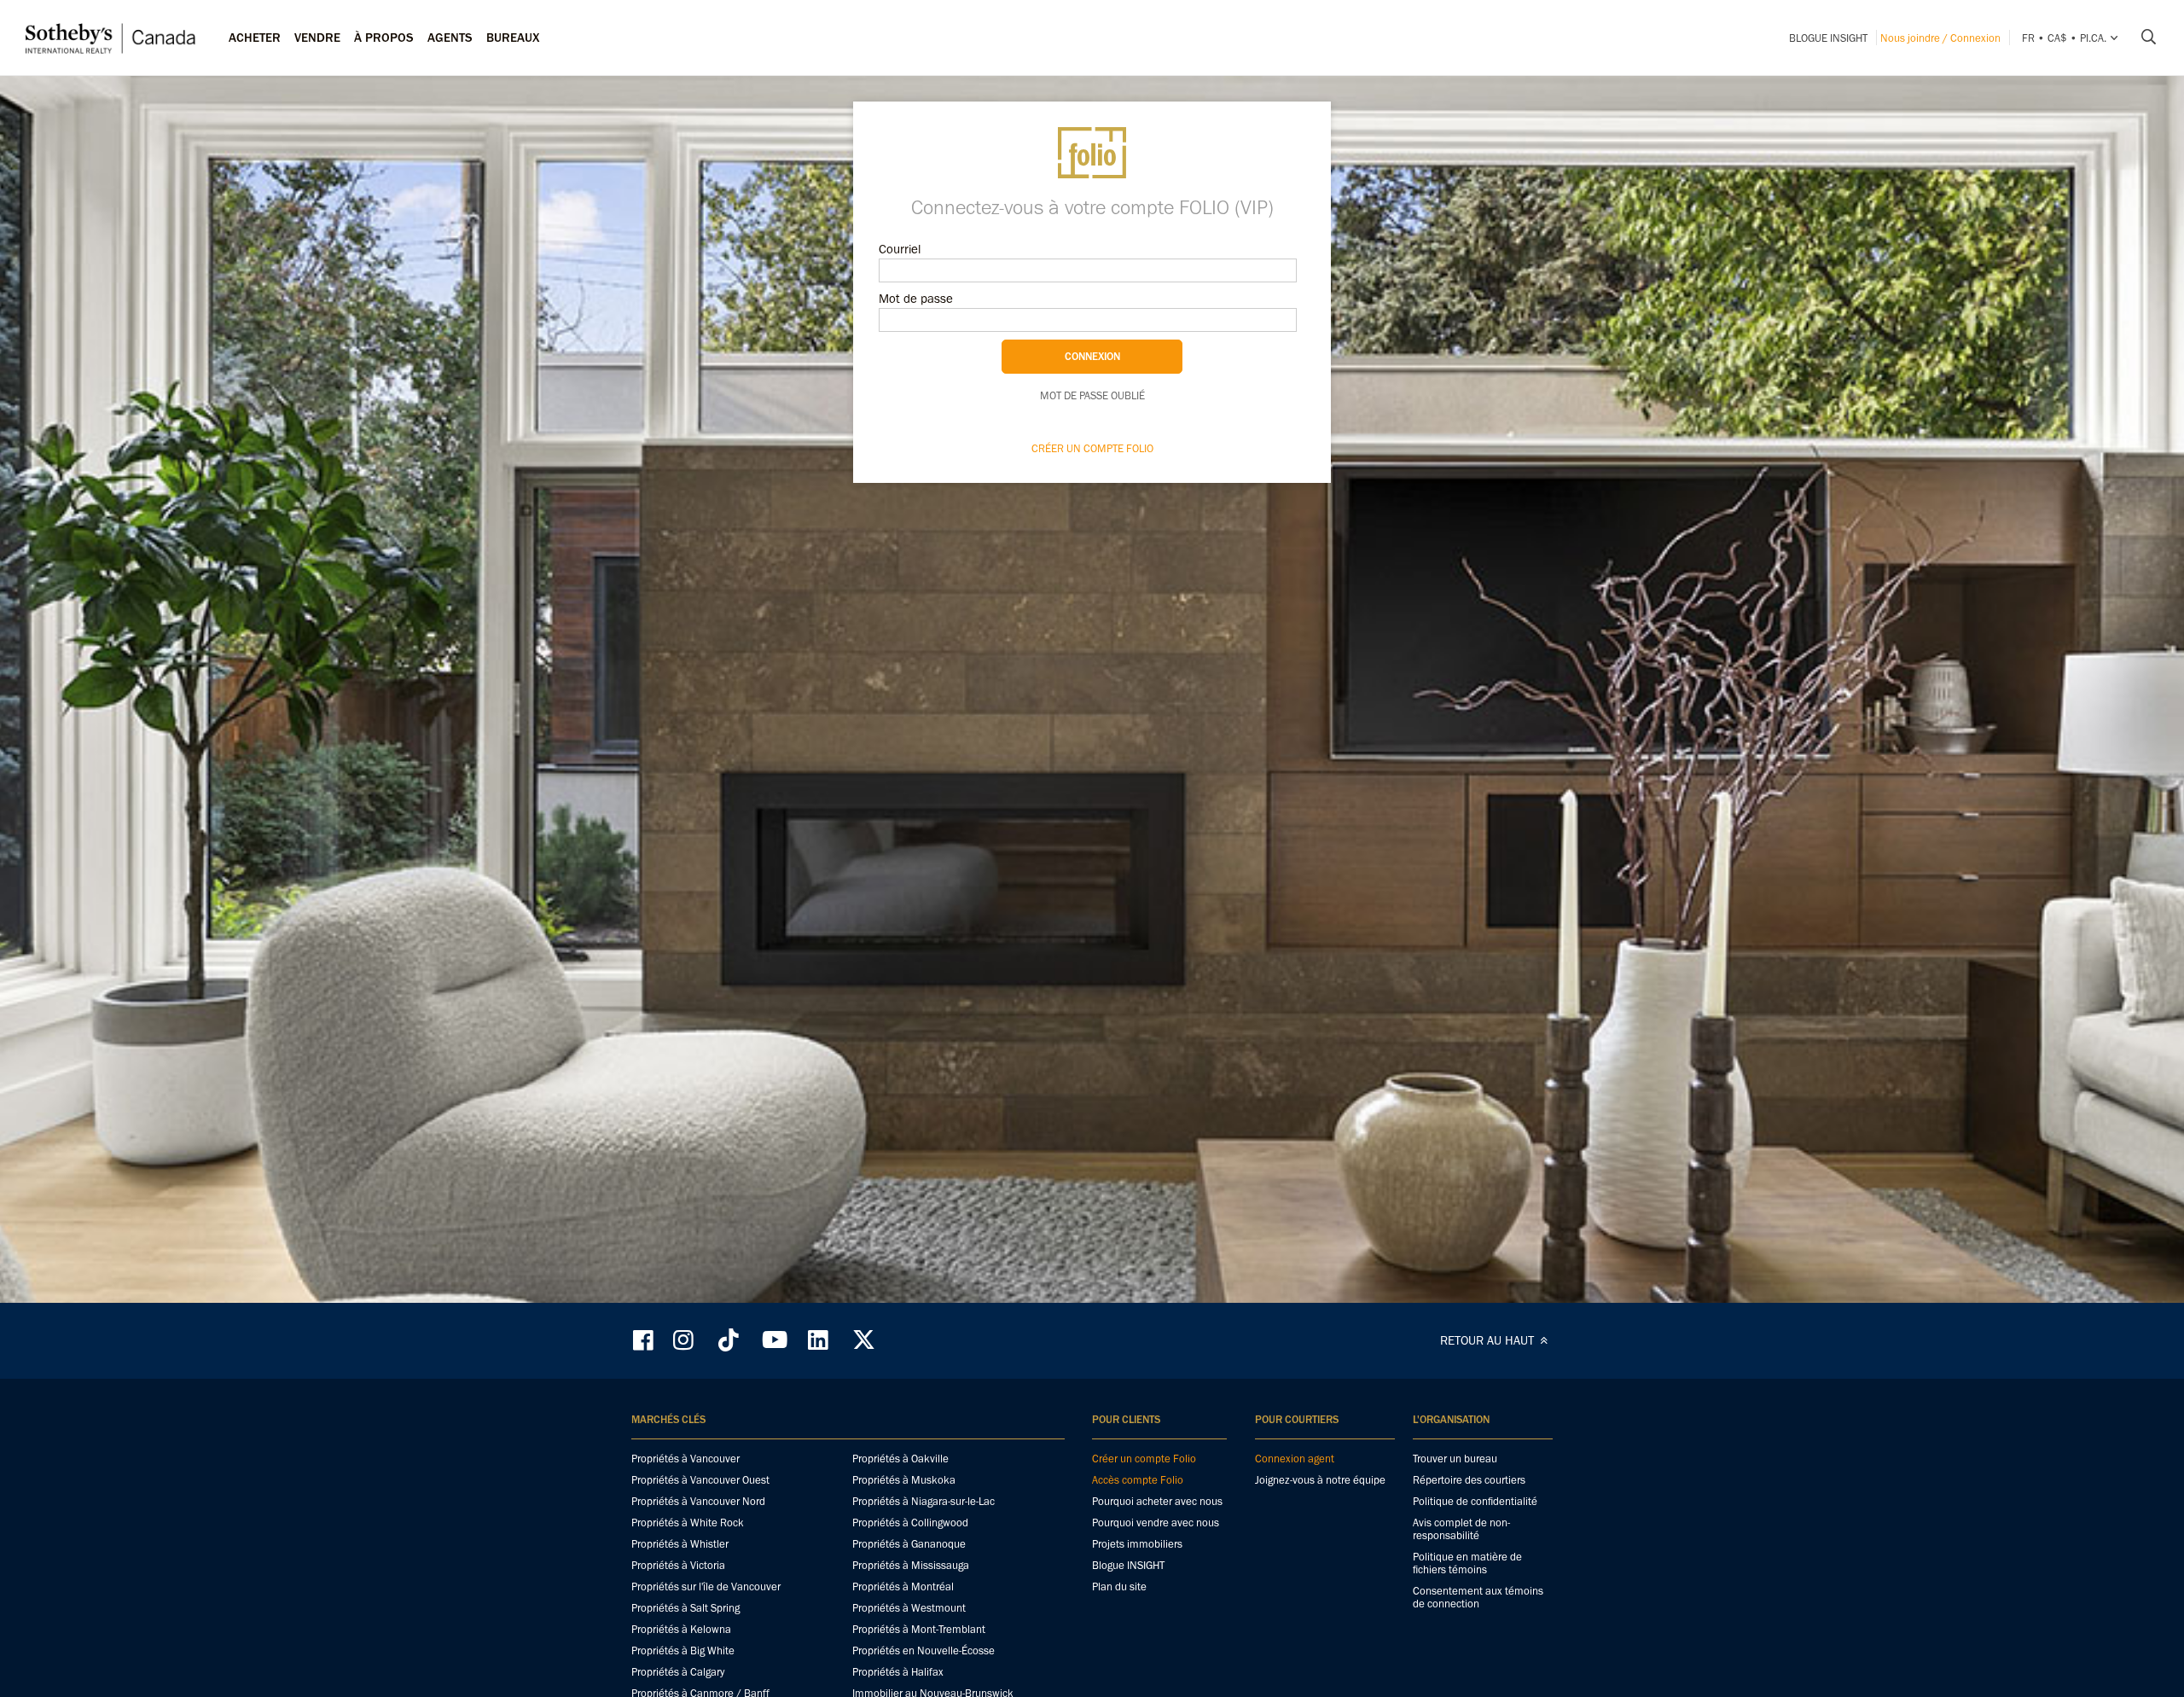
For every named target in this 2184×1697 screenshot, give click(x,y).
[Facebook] (645, 1340)
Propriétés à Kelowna (681, 1629)
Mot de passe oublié (1092, 395)
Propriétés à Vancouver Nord (698, 1501)
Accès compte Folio (1138, 1480)
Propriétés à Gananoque (909, 1544)
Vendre (317, 38)
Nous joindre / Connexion (1940, 38)
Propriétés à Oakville (900, 1459)
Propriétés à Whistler (680, 1544)
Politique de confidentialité (1475, 1501)
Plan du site (1119, 1587)
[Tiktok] (729, 1340)
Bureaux (513, 38)
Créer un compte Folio (1092, 448)
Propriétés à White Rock (688, 1523)
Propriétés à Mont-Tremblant (919, 1629)
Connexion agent (1295, 1459)
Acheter (255, 38)
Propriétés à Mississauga (911, 1565)
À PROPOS (384, 38)
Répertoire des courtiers (1469, 1480)
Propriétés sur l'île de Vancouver (706, 1587)
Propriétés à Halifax (898, 1672)
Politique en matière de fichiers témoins (1467, 1563)
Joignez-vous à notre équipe (1320, 1480)
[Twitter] (863, 1340)
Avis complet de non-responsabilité (1461, 1529)
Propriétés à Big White (683, 1651)
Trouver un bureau (1455, 1459)
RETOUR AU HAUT (1489, 1340)
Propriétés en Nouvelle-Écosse (924, 1651)
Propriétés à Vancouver (685, 1459)
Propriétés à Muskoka (904, 1480)
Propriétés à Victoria (678, 1565)
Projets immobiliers (1137, 1544)
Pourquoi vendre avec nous (1156, 1523)
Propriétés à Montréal (903, 1587)
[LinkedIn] (818, 1340)
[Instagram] (685, 1340)
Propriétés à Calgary (678, 1672)
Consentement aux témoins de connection (1478, 1597)
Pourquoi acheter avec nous (1157, 1501)
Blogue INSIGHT (1828, 38)
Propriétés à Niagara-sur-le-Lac (924, 1501)
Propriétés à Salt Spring (685, 1608)
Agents (450, 38)
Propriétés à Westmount (909, 1608)
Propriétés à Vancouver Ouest (700, 1480)
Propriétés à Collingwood (910, 1523)
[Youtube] (774, 1340)
